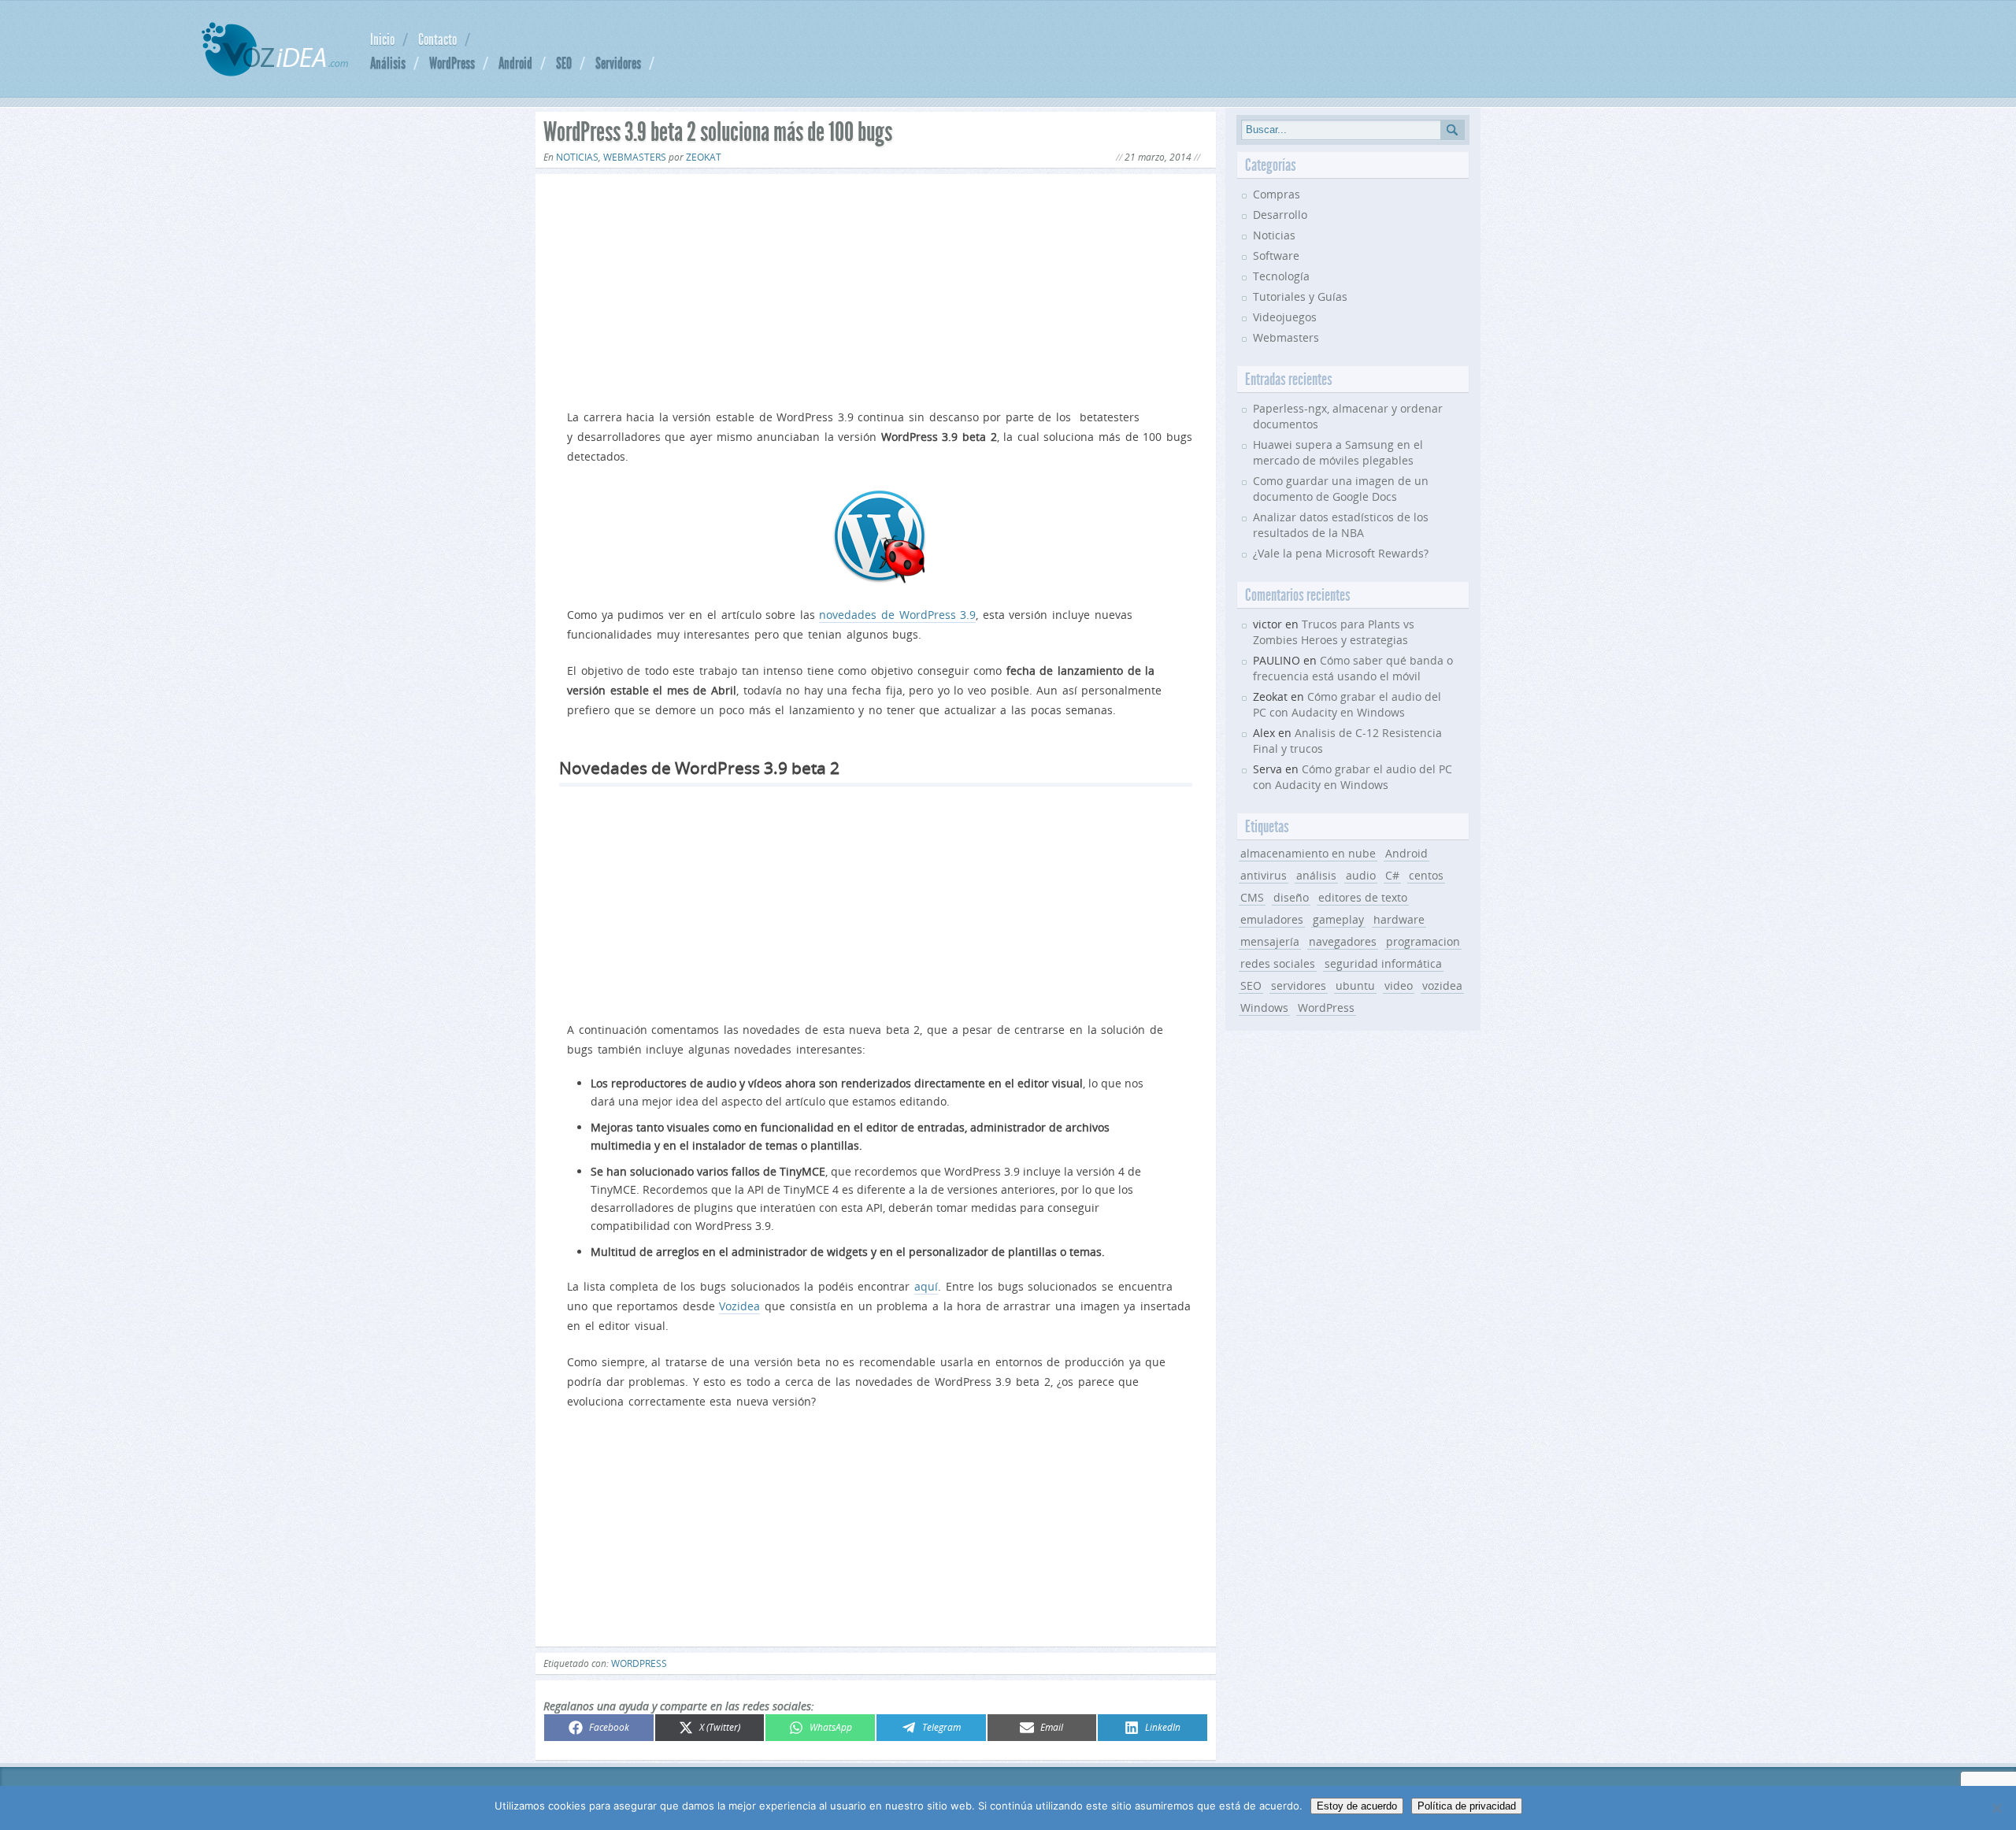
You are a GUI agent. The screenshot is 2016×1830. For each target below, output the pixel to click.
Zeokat (704, 157)
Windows (1264, 1008)
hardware (1399, 919)
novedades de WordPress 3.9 (897, 615)
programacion (1423, 941)
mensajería (1270, 941)
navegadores (1343, 941)
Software (1276, 256)
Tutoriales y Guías (1300, 296)
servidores (1299, 985)
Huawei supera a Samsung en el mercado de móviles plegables (1338, 452)
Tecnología (1281, 276)
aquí (926, 1286)
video (1399, 985)
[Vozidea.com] (275, 72)
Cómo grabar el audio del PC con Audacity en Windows (1347, 704)
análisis (1316, 875)
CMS (1252, 897)
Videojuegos (1285, 317)
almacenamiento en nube (1308, 853)
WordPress (452, 63)
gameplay (1338, 919)
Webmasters (635, 157)
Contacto (437, 39)
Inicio (382, 39)
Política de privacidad (1467, 1806)
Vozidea (739, 1306)
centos (1426, 875)
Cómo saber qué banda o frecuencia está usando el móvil (1353, 668)
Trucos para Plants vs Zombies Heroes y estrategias (1334, 632)
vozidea (1442, 985)
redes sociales (1278, 963)
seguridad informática (1383, 963)
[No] (1996, 1808)
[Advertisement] (876, 288)
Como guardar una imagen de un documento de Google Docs (1341, 489)
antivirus (1264, 875)
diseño (1291, 897)
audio (1361, 875)
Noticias (577, 157)
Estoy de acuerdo (1357, 1806)
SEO (564, 63)
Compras (1277, 194)
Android (515, 63)
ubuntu (1355, 985)
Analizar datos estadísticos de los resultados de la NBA (1341, 525)
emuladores (1272, 919)
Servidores (618, 63)
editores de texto (1363, 897)
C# (1392, 875)
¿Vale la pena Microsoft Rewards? (1341, 553)
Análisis (388, 63)
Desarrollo (1280, 215)
